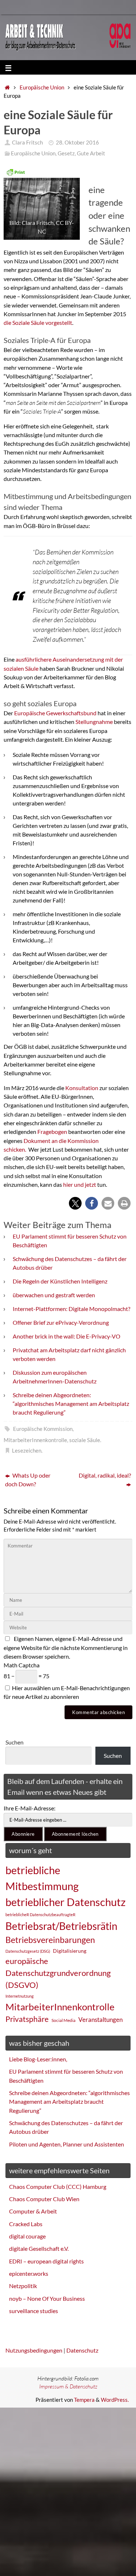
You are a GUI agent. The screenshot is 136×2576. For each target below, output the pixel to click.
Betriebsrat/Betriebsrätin (61, 1926)
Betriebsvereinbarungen (50, 1940)
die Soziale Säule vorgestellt (38, 322)
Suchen (15, 1742)
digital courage (27, 2236)
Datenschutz (82, 2350)
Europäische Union (42, 87)
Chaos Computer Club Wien (44, 2199)
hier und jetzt (80, 1184)
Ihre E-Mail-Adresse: (30, 1808)
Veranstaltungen (100, 2020)
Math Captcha (22, 1665)
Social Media (63, 2020)
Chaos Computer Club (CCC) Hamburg (58, 2187)
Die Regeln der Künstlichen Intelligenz (60, 1281)
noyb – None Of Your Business (47, 2298)
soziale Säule (85, 1440)
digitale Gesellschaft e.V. (39, 2248)
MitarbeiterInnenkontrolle (35, 1440)
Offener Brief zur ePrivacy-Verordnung (61, 1322)
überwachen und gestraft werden (54, 1295)
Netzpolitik (23, 2286)
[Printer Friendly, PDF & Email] (16, 172)
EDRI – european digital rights (46, 2261)
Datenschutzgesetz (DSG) (28, 1951)
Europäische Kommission (43, 1429)
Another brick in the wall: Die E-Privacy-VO (67, 1336)
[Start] (7, 87)
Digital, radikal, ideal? (105, 1475)
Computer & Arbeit (33, 2211)
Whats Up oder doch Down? (28, 1480)
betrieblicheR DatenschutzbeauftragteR (40, 1915)
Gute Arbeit (91, 153)
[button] (75, 1203)
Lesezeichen (27, 1451)
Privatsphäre (27, 2019)
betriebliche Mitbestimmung (42, 1878)
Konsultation (82, 1088)
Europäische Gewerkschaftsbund (56, 713)
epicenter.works (29, 2273)
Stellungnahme (95, 722)
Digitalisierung (70, 1951)
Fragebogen (53, 1132)
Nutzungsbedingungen (34, 2350)
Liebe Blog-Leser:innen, (38, 2059)
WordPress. (115, 2400)
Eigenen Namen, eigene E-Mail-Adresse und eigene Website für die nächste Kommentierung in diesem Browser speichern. (66, 1647)
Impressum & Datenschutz (68, 2386)
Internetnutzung (20, 1996)
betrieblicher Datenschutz (65, 1902)
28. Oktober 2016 (77, 143)
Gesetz (66, 153)
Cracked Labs (26, 2224)
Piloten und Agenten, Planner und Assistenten (67, 2144)
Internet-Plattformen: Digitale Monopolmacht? (71, 1309)
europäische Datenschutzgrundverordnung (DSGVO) (58, 1973)
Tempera (84, 2400)
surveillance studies (34, 2311)
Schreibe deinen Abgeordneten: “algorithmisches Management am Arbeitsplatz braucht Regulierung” (71, 1404)
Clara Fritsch (27, 143)
